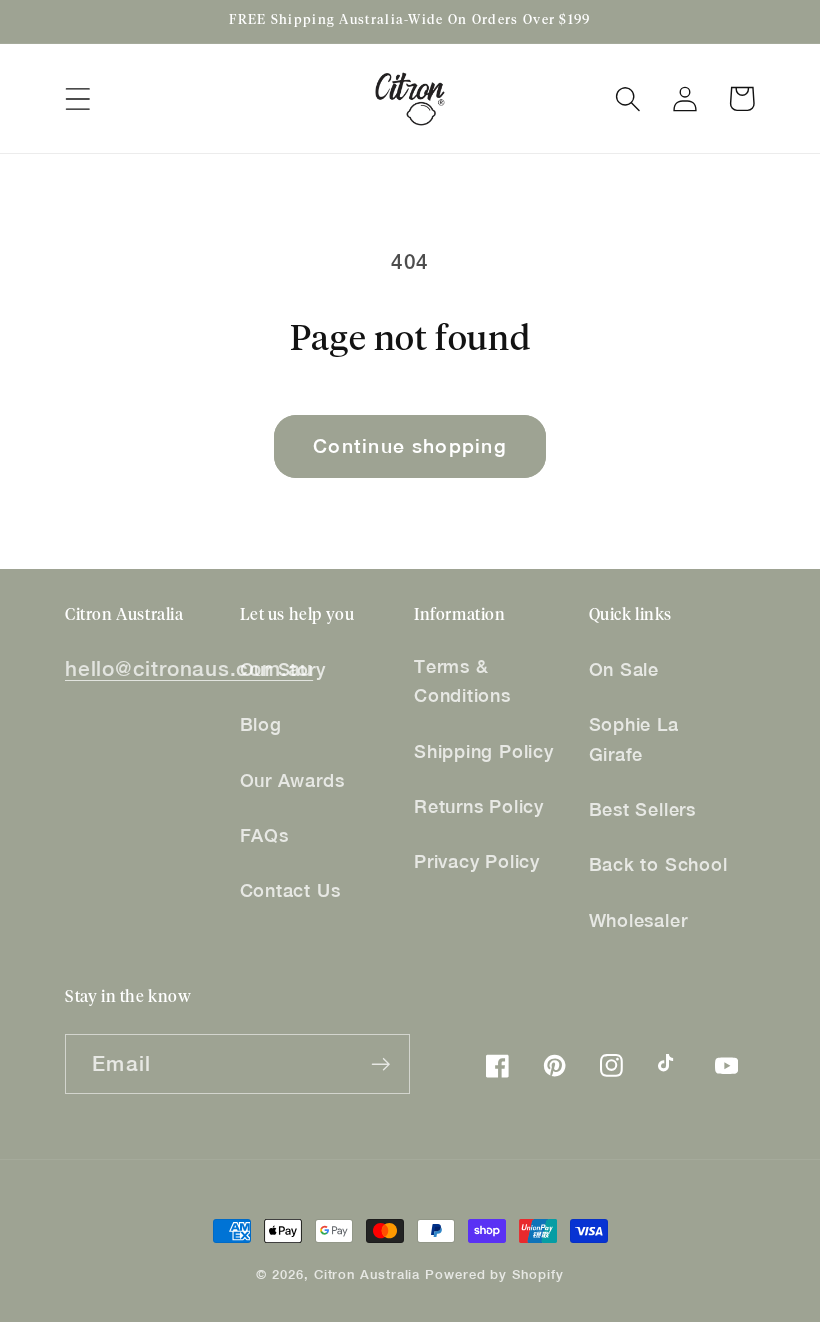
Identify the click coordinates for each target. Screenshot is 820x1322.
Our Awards (292, 780)
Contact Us (290, 890)
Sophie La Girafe (634, 739)
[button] (77, 98)
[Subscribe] (380, 1064)
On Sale (624, 669)
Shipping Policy (484, 751)
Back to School (658, 864)
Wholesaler (638, 920)
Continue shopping (410, 445)
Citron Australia (367, 1274)
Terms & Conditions (462, 681)
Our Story (283, 669)
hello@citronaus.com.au (189, 668)
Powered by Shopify (494, 1274)
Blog (261, 724)
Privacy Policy (477, 861)
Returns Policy (479, 806)
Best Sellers (642, 809)
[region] (410, 22)
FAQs (264, 835)
